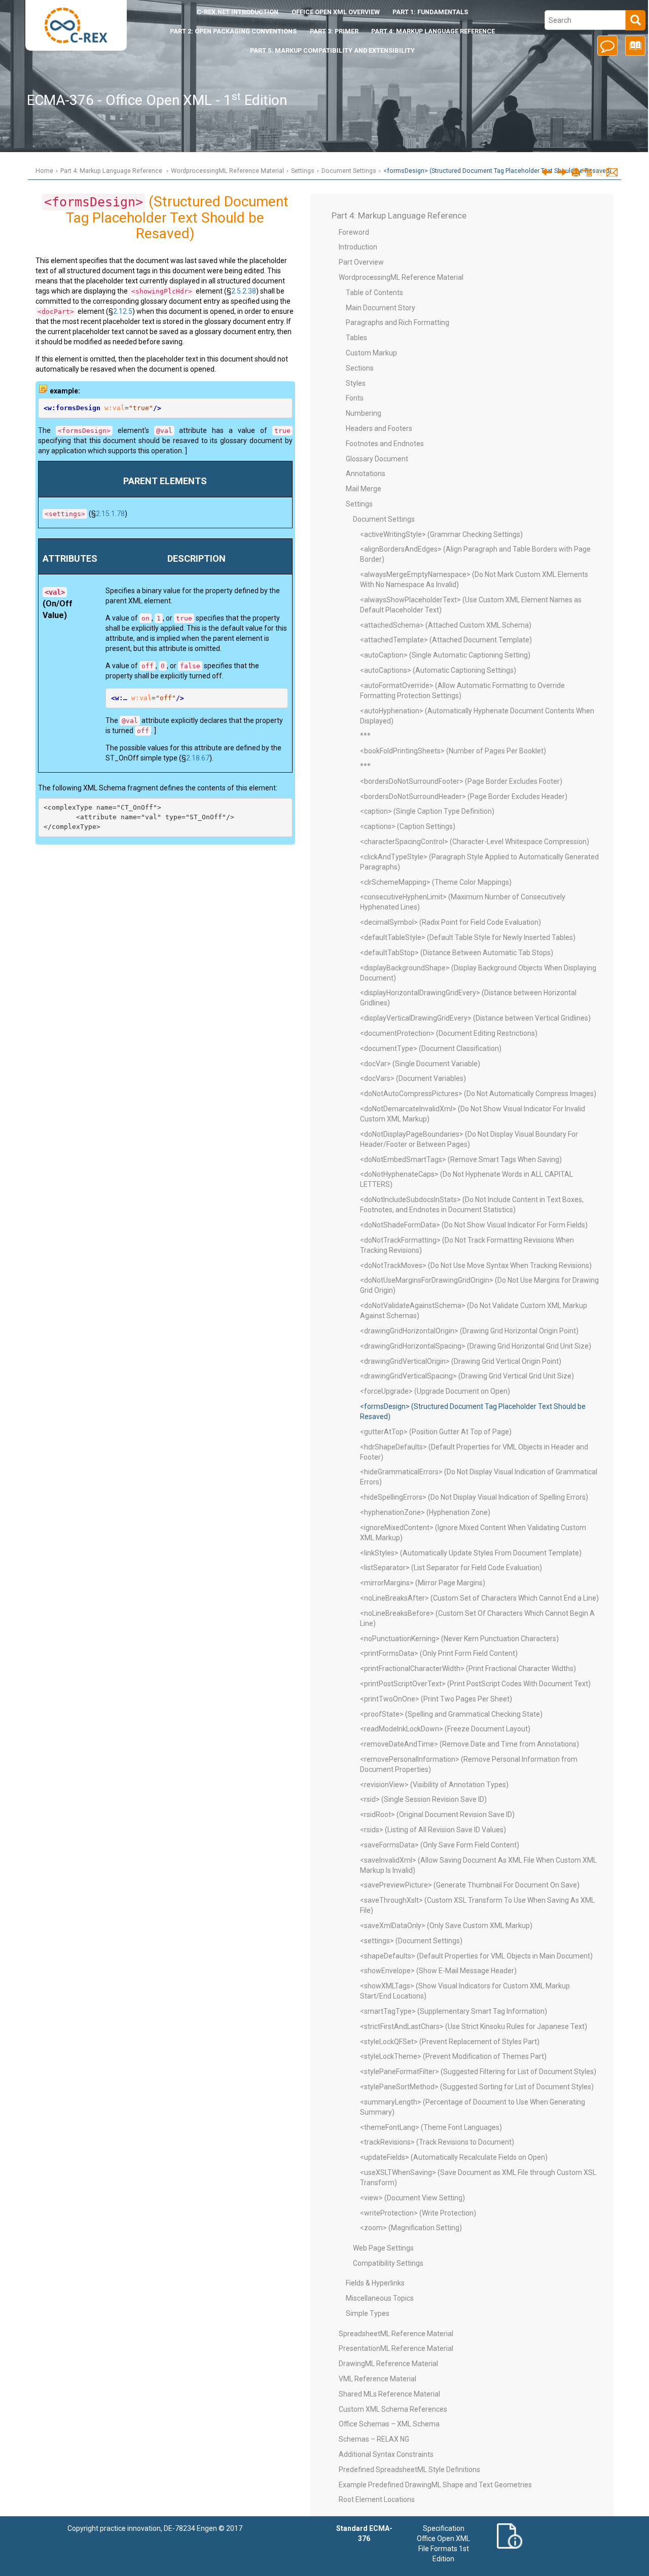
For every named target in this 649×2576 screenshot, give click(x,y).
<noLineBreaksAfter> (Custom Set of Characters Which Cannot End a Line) (479, 1598)
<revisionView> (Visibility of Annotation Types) (434, 1785)
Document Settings (349, 171)
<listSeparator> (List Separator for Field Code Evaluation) (451, 1568)
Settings (303, 171)
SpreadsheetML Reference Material (396, 2334)
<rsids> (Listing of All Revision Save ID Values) (433, 1830)
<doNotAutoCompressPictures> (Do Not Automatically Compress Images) (478, 1094)
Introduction (238, 12)
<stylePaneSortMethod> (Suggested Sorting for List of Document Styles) (477, 2087)
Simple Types (368, 2313)
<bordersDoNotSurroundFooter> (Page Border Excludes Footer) (461, 781)
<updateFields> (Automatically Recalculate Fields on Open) (454, 2157)
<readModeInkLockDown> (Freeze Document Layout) (445, 1729)
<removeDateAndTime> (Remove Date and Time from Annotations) (470, 1744)
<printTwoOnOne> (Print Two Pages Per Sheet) (436, 1699)
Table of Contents (374, 293)
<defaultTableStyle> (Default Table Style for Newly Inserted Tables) (468, 937)
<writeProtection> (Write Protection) (418, 2213)
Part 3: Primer (334, 31)
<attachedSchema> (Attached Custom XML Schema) (446, 625)
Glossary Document (377, 459)
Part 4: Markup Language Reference (433, 31)
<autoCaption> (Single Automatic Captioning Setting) (445, 655)
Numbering (364, 413)
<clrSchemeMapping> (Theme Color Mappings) (436, 882)
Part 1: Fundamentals (430, 12)
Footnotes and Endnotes (385, 444)
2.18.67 (198, 758)
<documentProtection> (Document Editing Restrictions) (449, 1033)
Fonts (355, 398)
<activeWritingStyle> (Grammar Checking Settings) (441, 534)
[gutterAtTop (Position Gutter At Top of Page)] (562, 172)
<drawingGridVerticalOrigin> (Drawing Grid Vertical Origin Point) (461, 1361)
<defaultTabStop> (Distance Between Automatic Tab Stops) (457, 953)
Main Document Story (381, 308)
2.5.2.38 (244, 291)
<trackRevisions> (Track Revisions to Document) (437, 2142)
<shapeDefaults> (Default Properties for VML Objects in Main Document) (476, 1956)
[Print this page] (576, 173)
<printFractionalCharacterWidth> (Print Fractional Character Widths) (468, 1668)
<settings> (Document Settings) (411, 1941)
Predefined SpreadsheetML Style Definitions (409, 2470)
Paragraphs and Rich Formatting (398, 322)
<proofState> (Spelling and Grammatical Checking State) (451, 1714)
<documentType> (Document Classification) (431, 1048)
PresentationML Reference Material (396, 2348)
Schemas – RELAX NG (374, 2439)
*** (365, 736)
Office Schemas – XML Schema (389, 2424)
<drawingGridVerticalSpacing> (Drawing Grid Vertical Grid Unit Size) (467, 1376)
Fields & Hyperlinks (375, 2283)
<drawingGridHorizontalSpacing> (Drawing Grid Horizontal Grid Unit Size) (476, 1346)
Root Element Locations (377, 2499)
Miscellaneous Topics (380, 2298)
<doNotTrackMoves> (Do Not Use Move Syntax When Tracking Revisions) (476, 1265)
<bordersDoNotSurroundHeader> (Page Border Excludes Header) (464, 796)
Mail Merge (364, 489)
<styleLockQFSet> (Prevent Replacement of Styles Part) (450, 2042)
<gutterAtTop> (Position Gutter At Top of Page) (436, 1432)
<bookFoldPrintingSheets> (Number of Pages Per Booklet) (453, 751)
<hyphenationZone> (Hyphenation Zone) (425, 1512)
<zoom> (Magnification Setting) (411, 2228)
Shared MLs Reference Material (389, 2394)
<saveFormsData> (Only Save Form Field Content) (440, 1845)
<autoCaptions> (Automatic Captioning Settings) (438, 670)
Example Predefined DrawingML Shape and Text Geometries (435, 2485)
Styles (356, 383)
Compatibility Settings (388, 2263)
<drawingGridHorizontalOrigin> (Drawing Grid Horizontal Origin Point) (469, 1331)
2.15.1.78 (110, 514)
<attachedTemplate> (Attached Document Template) (446, 640)
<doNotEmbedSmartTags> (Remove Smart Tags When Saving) (461, 1159)
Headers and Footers (379, 428)
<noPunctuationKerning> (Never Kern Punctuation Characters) (459, 1639)
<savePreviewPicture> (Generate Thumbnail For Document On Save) (470, 1885)
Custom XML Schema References (393, 2409)
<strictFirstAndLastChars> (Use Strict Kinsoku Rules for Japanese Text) (474, 2026)
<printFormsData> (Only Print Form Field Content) (439, 1653)
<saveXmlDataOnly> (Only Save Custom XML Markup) (446, 1926)
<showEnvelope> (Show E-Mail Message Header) (438, 1971)
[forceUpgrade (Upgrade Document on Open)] (546, 172)
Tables (356, 338)
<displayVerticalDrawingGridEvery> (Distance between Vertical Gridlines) (475, 1018)
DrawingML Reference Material (388, 2364)
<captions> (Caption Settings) (408, 826)
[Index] (634, 49)
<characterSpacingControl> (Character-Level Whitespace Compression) (475, 842)
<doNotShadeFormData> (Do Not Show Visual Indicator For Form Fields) (474, 1225)
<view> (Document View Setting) (412, 2198)
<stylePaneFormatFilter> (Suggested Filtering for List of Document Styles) (478, 2072)
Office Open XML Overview (336, 12)
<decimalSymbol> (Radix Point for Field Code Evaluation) (450, 922)
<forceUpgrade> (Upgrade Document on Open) (435, 1391)
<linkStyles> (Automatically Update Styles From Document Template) (471, 1553)
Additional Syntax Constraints (386, 2454)
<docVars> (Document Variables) (413, 1078)
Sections (360, 368)
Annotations (366, 474)
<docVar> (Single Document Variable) (420, 1064)
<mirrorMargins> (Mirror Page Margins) (423, 1583)
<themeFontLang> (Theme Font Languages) (431, 2127)
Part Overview (361, 262)
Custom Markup (371, 353)
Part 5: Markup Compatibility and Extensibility (332, 50)
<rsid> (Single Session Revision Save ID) (423, 1799)
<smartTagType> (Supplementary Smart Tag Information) (454, 2011)
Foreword (354, 232)
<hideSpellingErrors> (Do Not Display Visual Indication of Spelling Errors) (474, 1497)
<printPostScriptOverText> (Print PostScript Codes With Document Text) (475, 1684)
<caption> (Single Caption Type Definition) (427, 811)
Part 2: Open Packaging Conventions (233, 31)
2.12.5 (123, 311)
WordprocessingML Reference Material (227, 171)
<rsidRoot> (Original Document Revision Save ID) (437, 1815)
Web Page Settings (383, 2248)
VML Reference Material (377, 2379)
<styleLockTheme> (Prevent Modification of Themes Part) (453, 2056)
